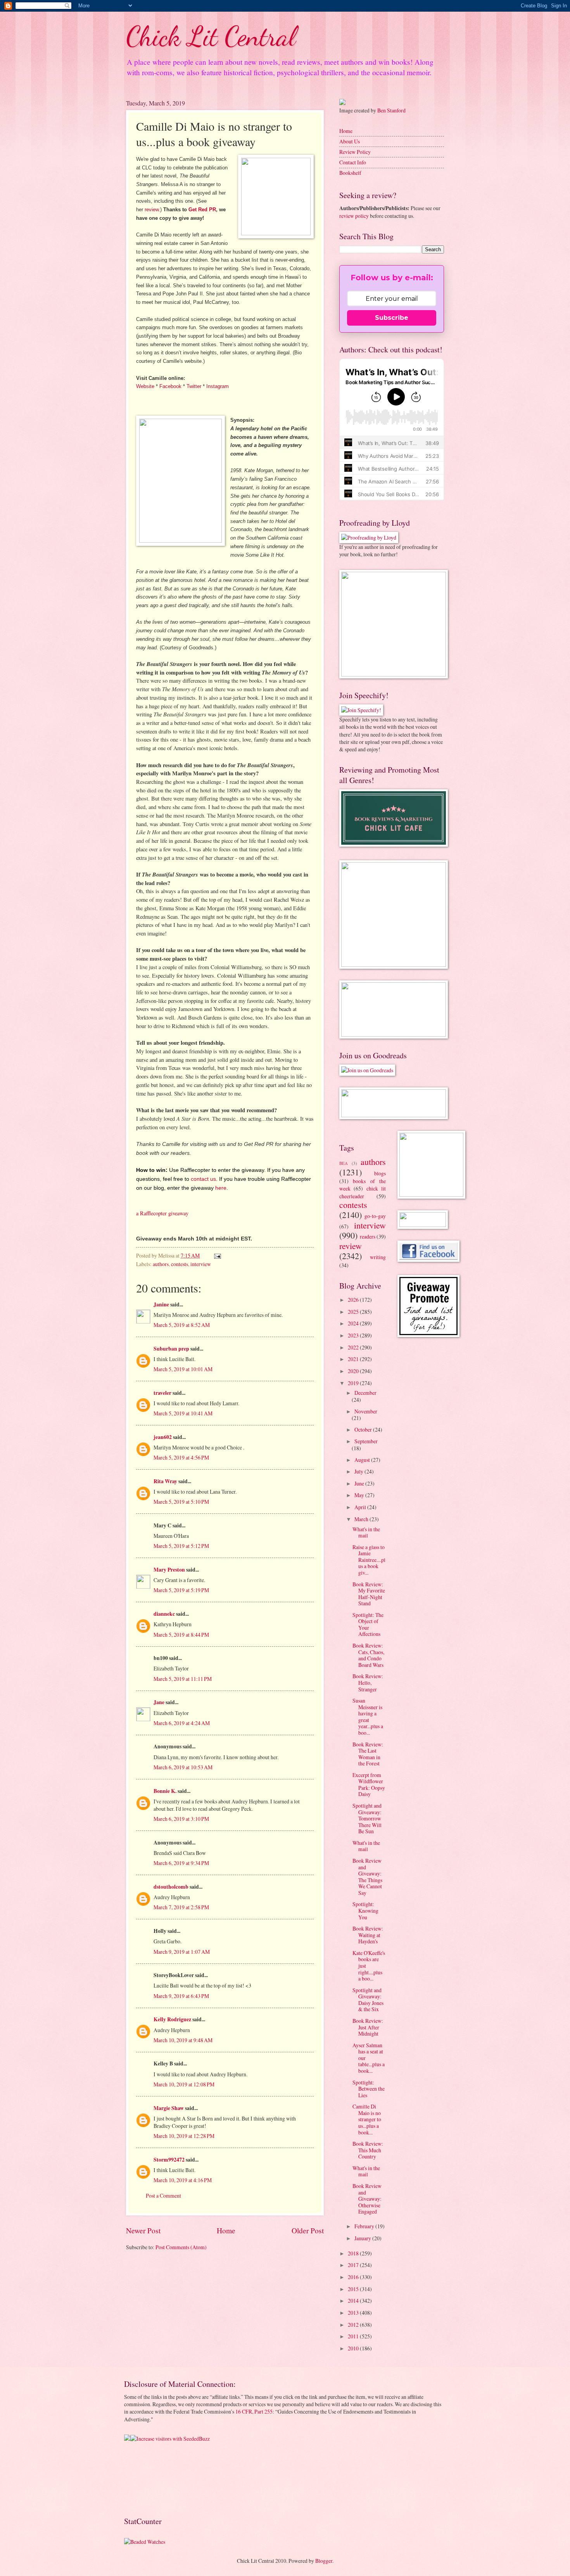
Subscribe (392, 318)
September (366, 1441)
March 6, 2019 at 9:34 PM (181, 1863)
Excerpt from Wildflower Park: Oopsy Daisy (369, 1785)
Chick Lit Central (211, 36)
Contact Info (353, 162)
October (364, 1429)
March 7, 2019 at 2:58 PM (181, 1907)
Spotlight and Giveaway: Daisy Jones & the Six (368, 2000)
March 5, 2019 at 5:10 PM (181, 1502)
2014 (354, 2301)
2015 (354, 2289)
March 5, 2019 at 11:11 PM (183, 1679)
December (365, 1393)
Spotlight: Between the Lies (369, 2089)
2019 (354, 1383)
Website (145, 386)
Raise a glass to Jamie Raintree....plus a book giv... (369, 1560)
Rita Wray (165, 1481)
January (363, 2238)
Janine (161, 1304)
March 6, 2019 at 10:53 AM (183, 1767)
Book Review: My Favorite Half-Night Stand (369, 1594)
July (359, 1471)
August (363, 1460)
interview (201, 1264)
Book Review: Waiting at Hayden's (368, 1935)
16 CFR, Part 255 (254, 2411)
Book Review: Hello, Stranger (368, 1682)
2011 (354, 2336)
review (152, 210)
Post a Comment (163, 2196)
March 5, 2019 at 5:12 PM (181, 1546)
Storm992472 (169, 2160)
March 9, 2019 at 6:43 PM (181, 1996)
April (361, 1507)
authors (161, 1264)
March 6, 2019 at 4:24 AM (182, 1723)
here (221, 1188)
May (360, 1495)
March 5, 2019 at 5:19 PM (181, 1590)
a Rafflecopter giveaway (162, 1213)
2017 (354, 2265)
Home (226, 2230)
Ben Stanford (391, 110)
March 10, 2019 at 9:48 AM (183, 2040)
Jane (159, 1702)
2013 (354, 2313)
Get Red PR (202, 210)
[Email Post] (217, 1255)
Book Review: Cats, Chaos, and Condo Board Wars (368, 1655)
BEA (344, 1163)
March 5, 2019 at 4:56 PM (181, 1457)
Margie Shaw (169, 2108)
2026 (354, 1300)
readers (368, 1236)
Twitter (194, 386)
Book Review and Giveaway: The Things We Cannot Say (367, 1877)
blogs (380, 1173)
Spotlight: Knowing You (365, 1910)
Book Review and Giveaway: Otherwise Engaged (367, 2199)
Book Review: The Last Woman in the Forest (368, 1754)
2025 (354, 1312)
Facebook (170, 386)
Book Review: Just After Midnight (368, 2027)
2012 (354, 2325)
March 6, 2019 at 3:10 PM (181, 1819)
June (360, 1483)
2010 (354, 2348)
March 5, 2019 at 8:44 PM (181, 1635)
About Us (350, 141)
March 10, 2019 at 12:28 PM (184, 2136)
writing (378, 1257)
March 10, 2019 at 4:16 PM (183, 2180)
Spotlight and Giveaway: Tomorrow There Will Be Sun (367, 1818)
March (362, 1519)
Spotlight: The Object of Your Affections (368, 1624)
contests (180, 1264)
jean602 (163, 1437)
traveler (162, 1393)
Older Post (308, 2230)
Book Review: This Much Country (368, 2150)
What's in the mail (366, 1532)
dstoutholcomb (171, 1887)
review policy (354, 216)
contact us (203, 1179)
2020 (354, 1371)
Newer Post (143, 2230)
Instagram (218, 386)
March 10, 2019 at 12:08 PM (184, 2084)
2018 (354, 2253)
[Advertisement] (148, 2478)
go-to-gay (375, 1216)
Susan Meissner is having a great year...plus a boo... (368, 1717)
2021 (354, 1359)
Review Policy (355, 152)
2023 (354, 1335)
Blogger (324, 2561)
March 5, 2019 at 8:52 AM (182, 1325)
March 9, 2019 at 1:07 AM (182, 1952)
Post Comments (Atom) (181, 2247)
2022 (354, 1347)
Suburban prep (171, 1349)
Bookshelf (350, 173)
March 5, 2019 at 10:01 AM (183, 1369)
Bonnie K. (165, 1791)
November (366, 1411)
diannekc (164, 1614)
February (365, 2226)
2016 (354, 2277)
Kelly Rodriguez (172, 2019)
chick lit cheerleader (363, 1192)
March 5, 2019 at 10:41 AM (183, 1413)
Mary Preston (169, 1570)
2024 (354, 1323)
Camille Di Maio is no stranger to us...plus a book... (367, 2119)
